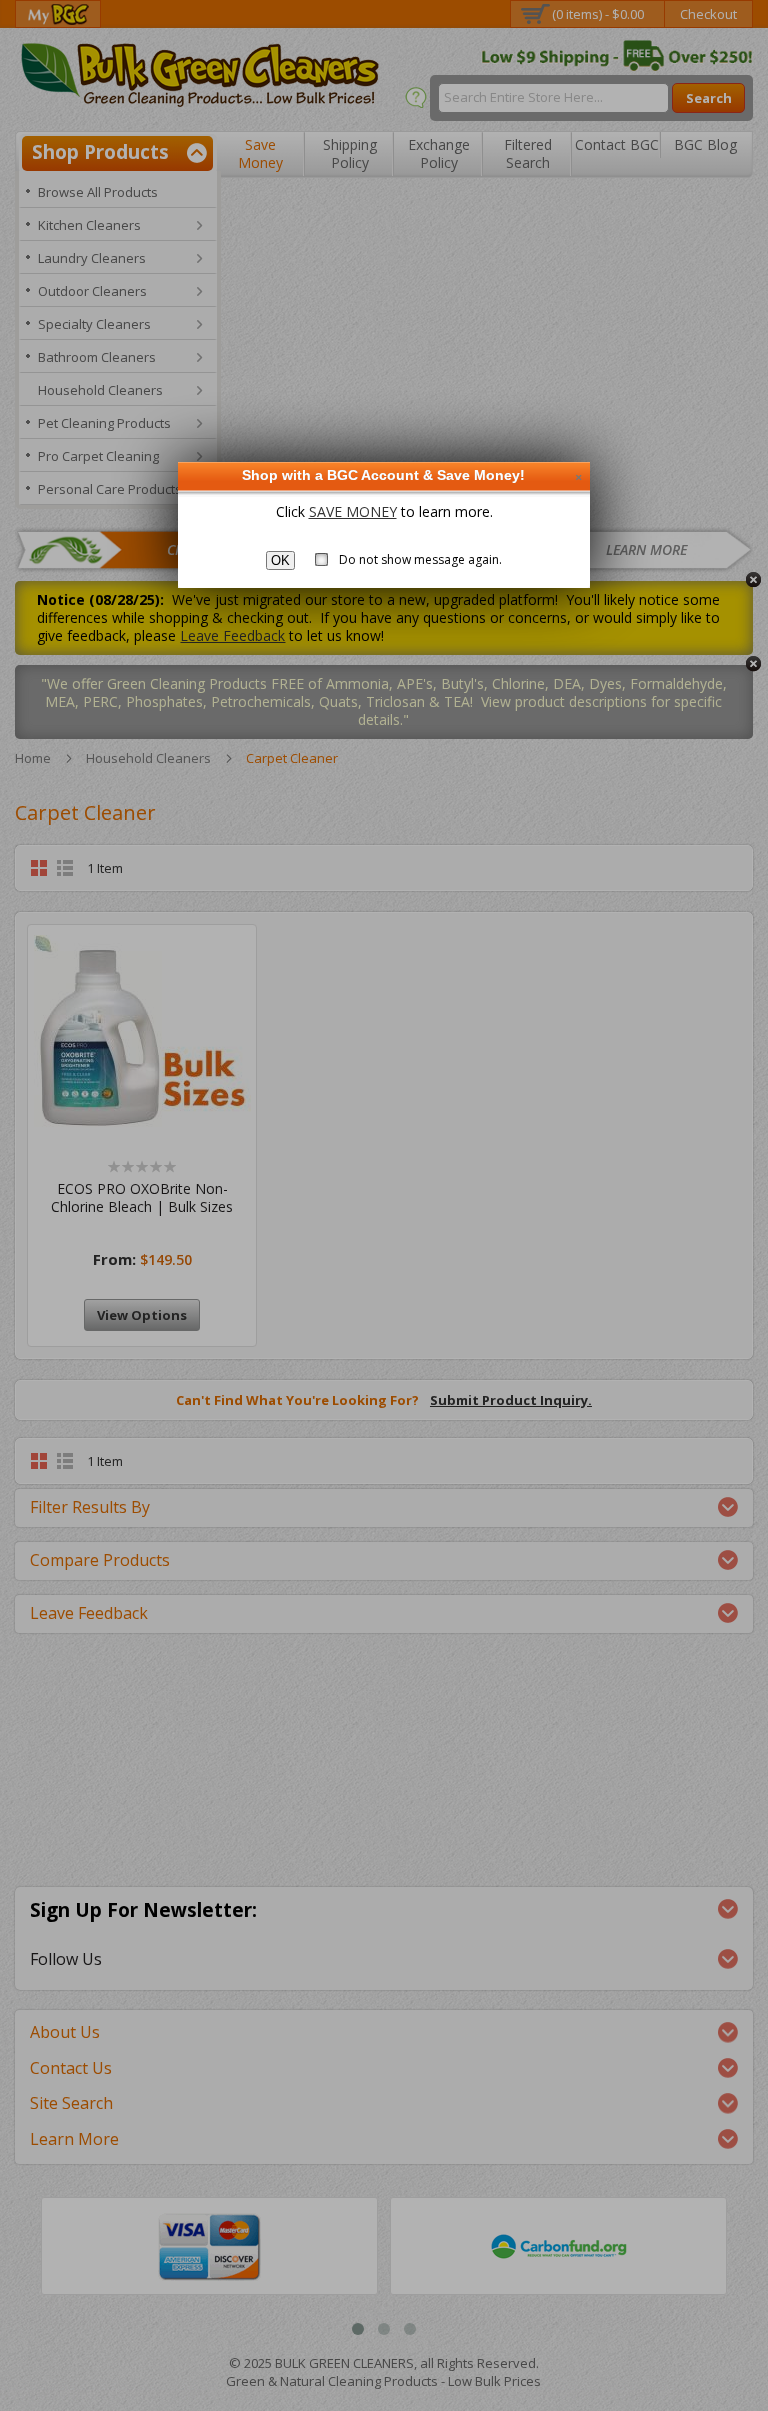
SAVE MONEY (353, 511)
